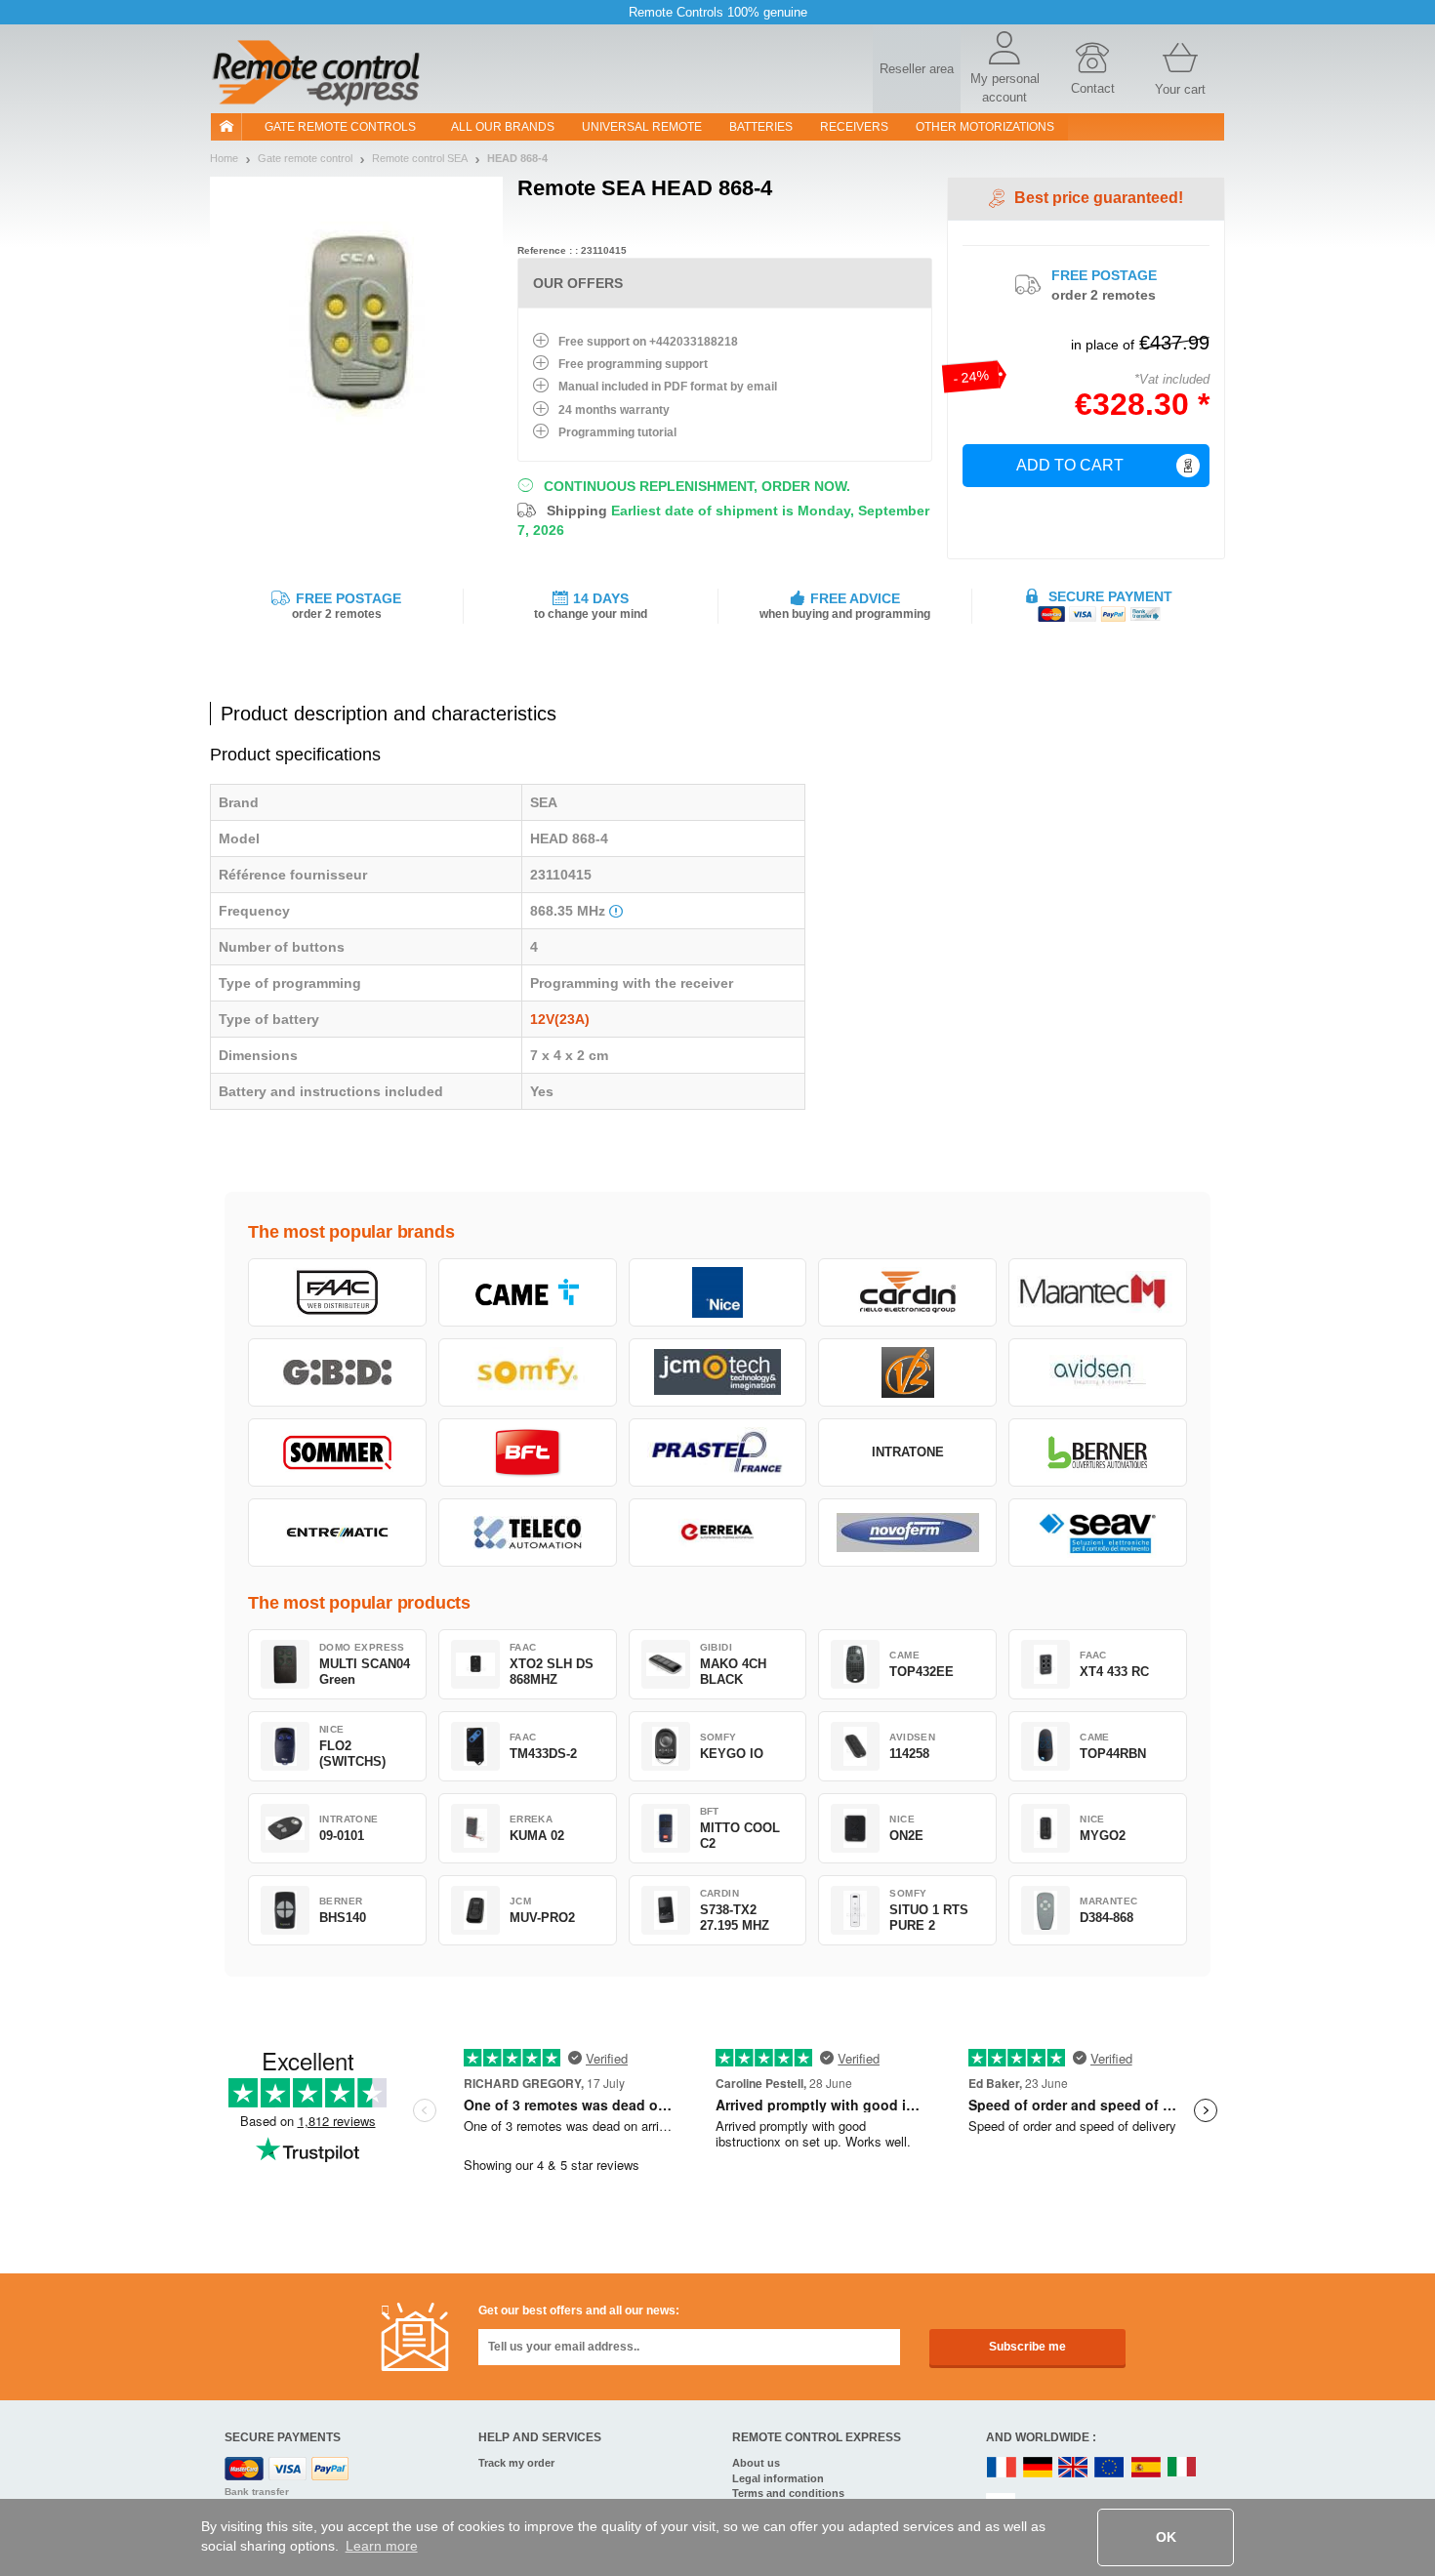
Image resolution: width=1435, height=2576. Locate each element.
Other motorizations (985, 127)
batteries (761, 127)
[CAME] (528, 1292)
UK (1074, 2468)
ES (1146, 2468)
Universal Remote (642, 127)
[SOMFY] (528, 1372)
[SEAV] (1098, 1533)
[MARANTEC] (1098, 1292)
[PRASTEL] (718, 1452)
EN (1110, 2468)
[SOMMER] (337, 1452)
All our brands (503, 127)
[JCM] (718, 1372)
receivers (854, 127)
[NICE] (718, 1292)
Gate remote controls (340, 127)
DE (1038, 2468)
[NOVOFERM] (907, 1533)
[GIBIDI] (337, 1372)
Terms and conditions (788, 2493)
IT (1182, 2468)
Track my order (516, 2463)
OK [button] (1166, 2537)
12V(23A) (560, 1019)
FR (1002, 2468)
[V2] (907, 1372)
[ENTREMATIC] (337, 1533)
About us (756, 2463)
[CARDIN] (907, 1292)
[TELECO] (528, 1533)
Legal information (778, 2478)
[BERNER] (1098, 1452)
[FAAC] (337, 1292)
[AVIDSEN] (1098, 1372)
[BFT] (528, 1452)
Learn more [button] (382, 2546)
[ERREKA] (718, 1533)
